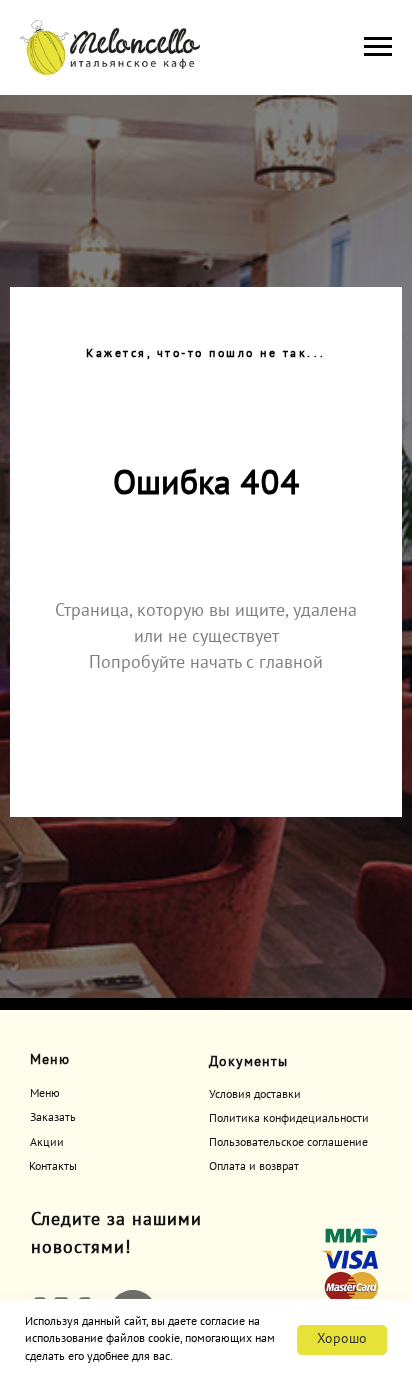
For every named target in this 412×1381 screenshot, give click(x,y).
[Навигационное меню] (378, 47)
